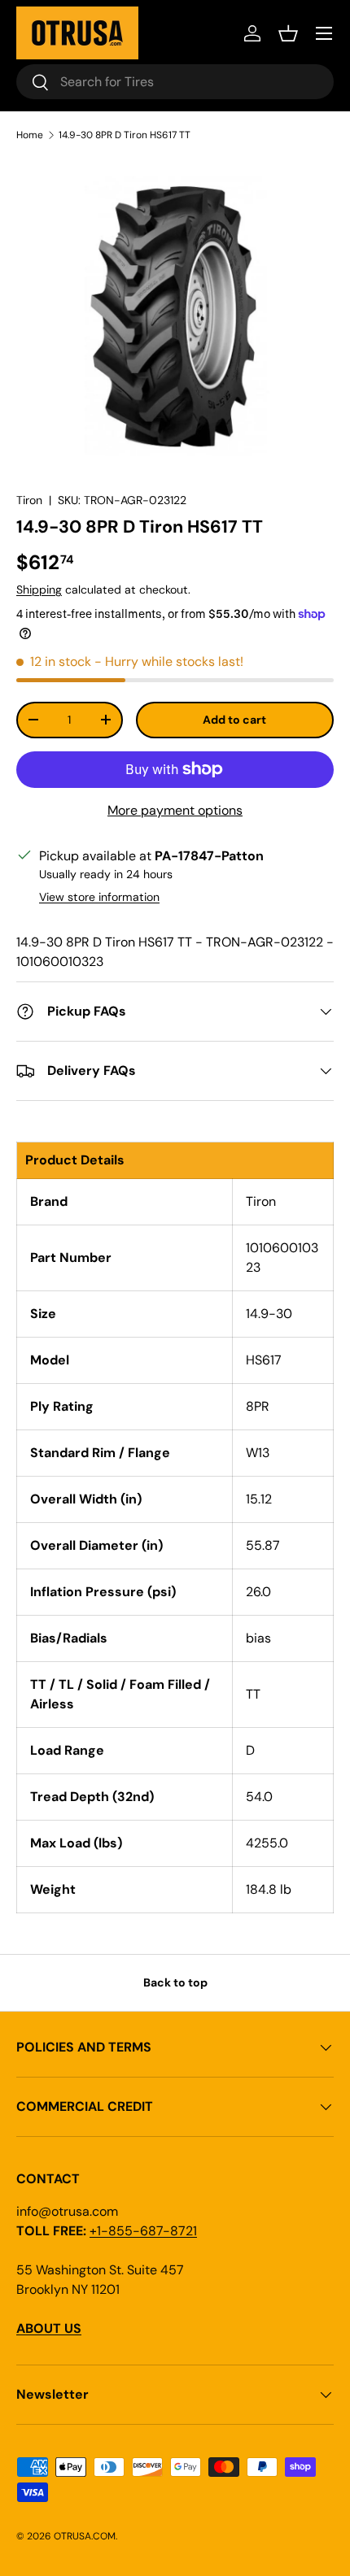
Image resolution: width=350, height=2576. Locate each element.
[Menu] (324, 33)
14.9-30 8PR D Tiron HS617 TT (125, 135)
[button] (288, 33)
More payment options (175, 810)
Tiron (29, 500)
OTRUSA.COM (85, 2536)
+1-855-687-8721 (143, 2231)
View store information (99, 897)
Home (30, 135)
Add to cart (234, 720)
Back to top (175, 1982)
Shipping (39, 590)
